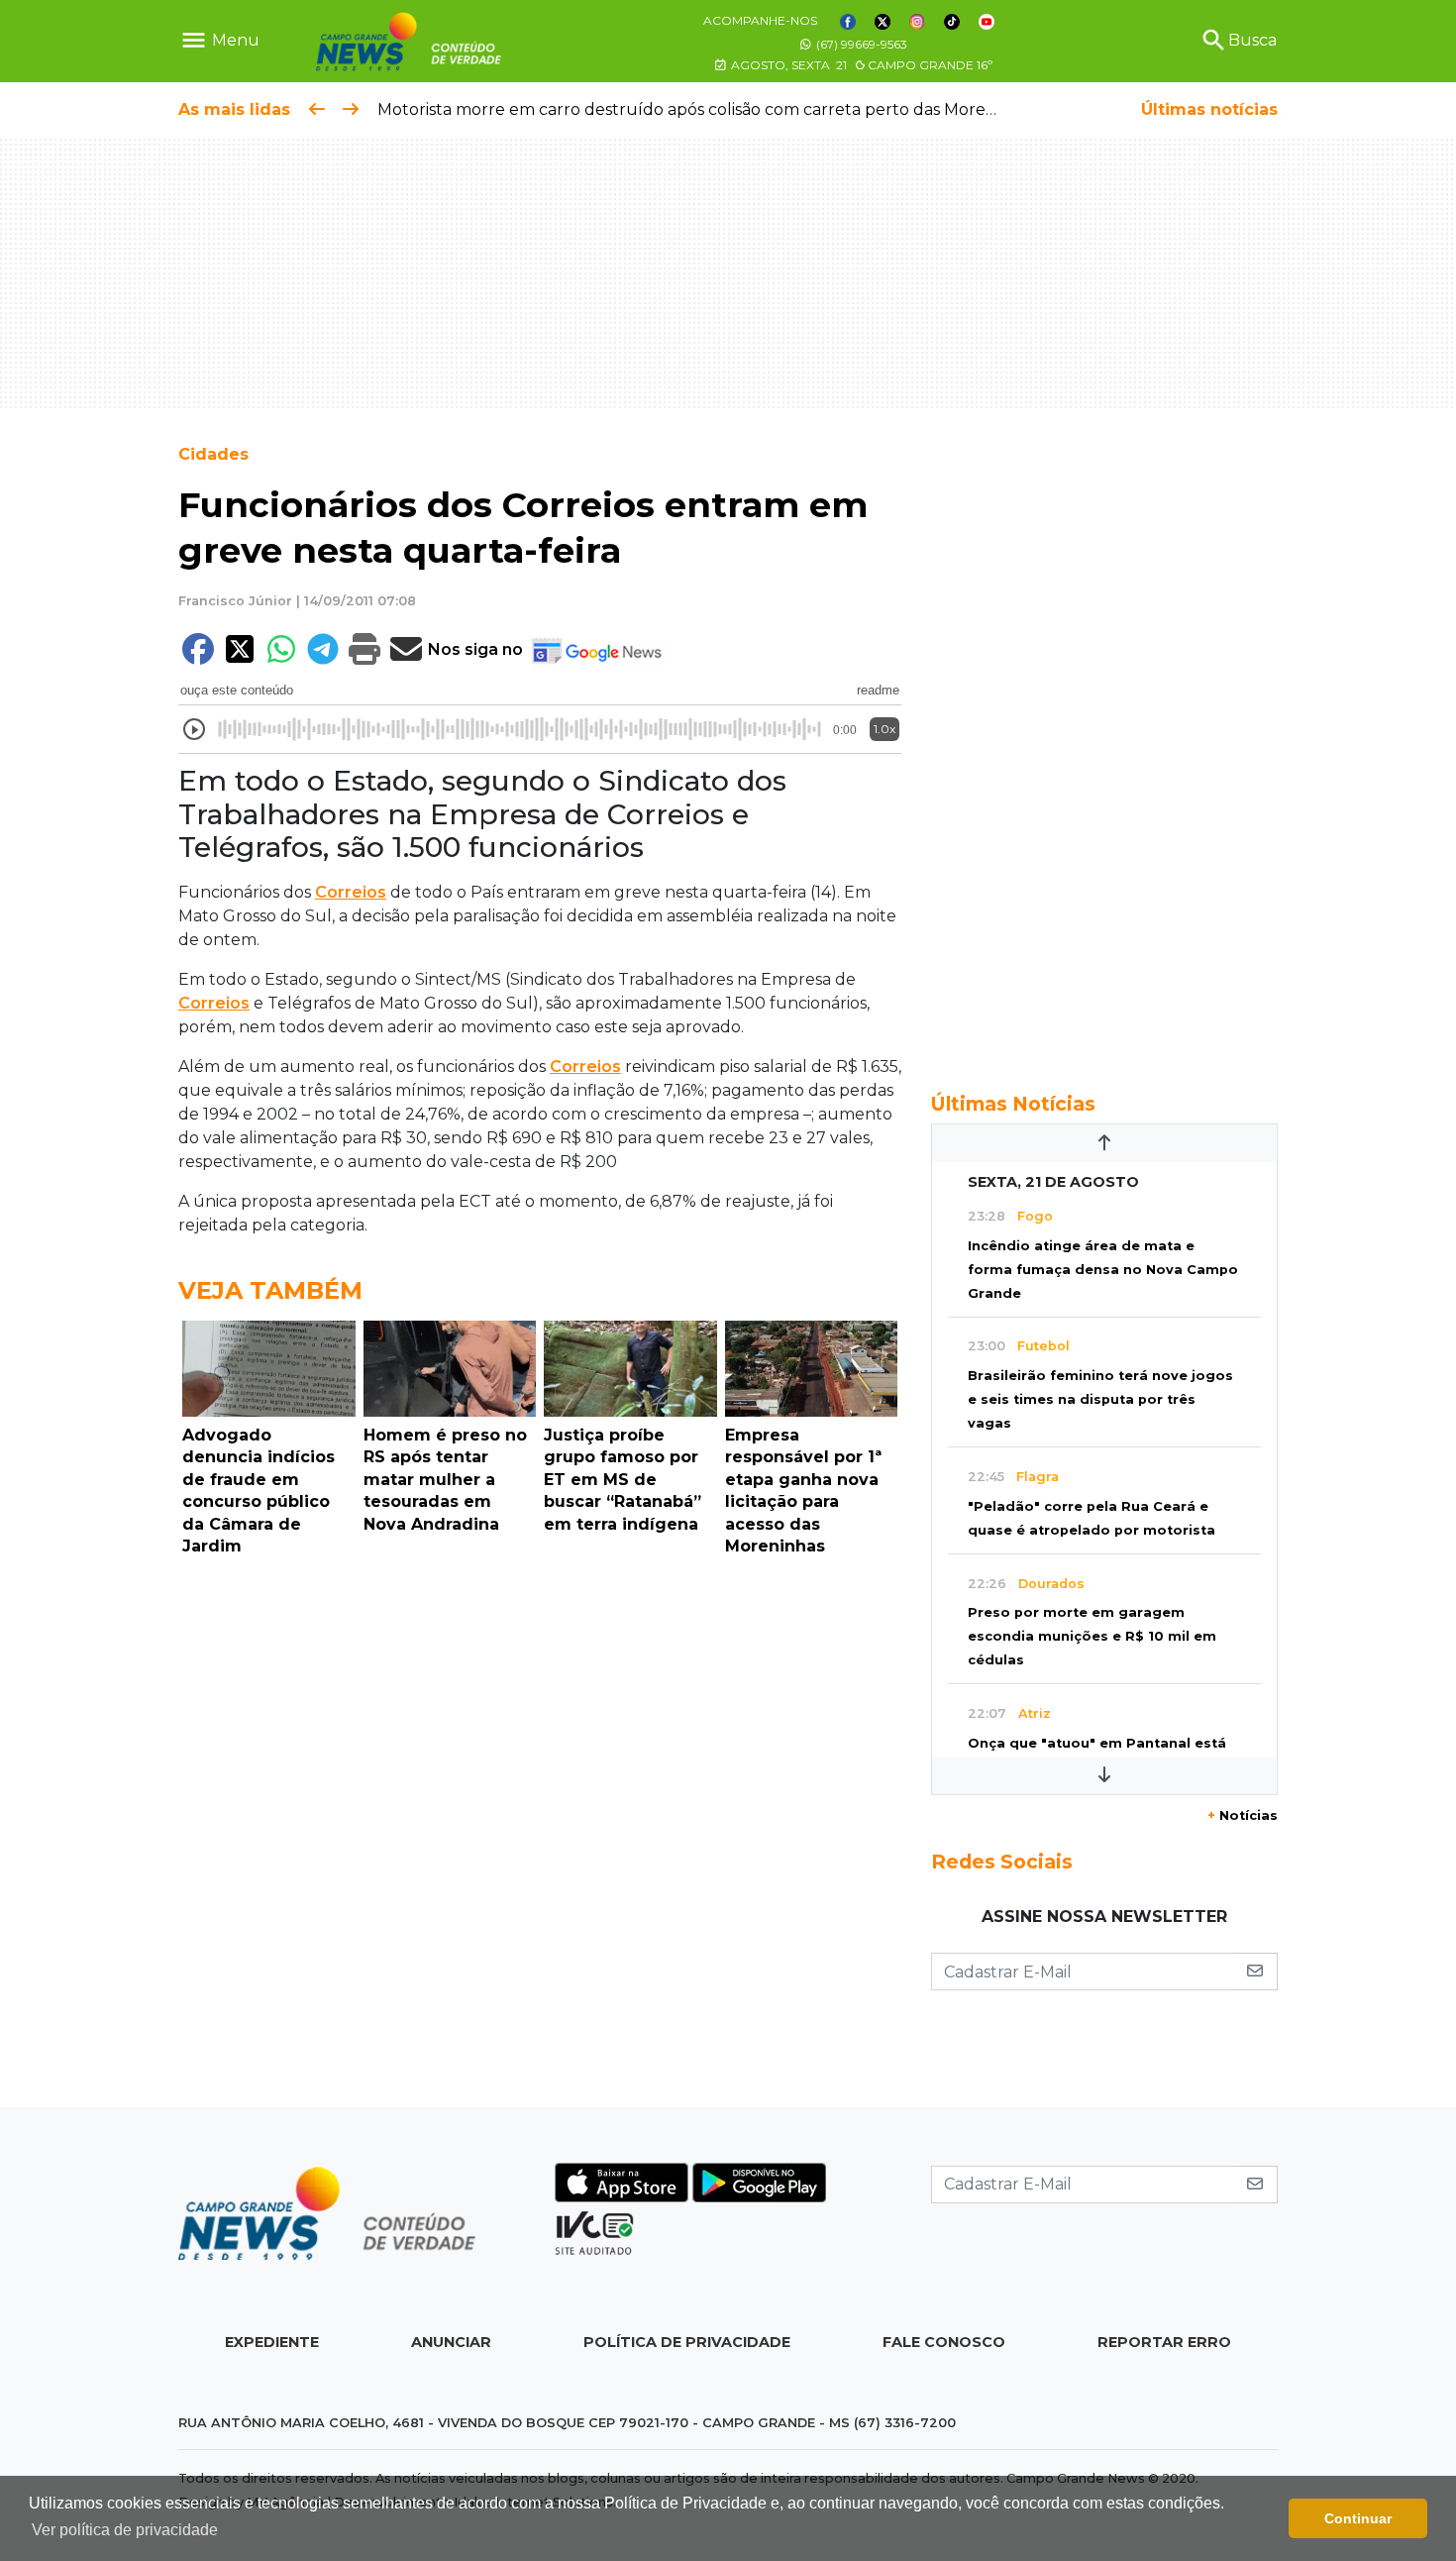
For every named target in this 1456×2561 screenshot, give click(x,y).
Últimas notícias (1209, 109)
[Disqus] (540, 1837)
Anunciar (451, 2342)
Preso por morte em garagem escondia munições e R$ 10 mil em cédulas (1092, 1636)
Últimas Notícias (1013, 1104)
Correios (351, 892)
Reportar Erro (1164, 2342)
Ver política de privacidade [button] (125, 2530)
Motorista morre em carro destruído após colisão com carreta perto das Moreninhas (707, 109)
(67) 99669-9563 (860, 44)
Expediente (272, 2342)
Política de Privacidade (687, 2342)
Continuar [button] (1358, 2518)
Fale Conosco (944, 2342)
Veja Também (270, 1290)
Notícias (1243, 1815)
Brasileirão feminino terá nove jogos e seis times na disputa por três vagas (1100, 1399)
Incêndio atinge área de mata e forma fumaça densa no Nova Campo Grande (1103, 1270)
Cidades (213, 454)
